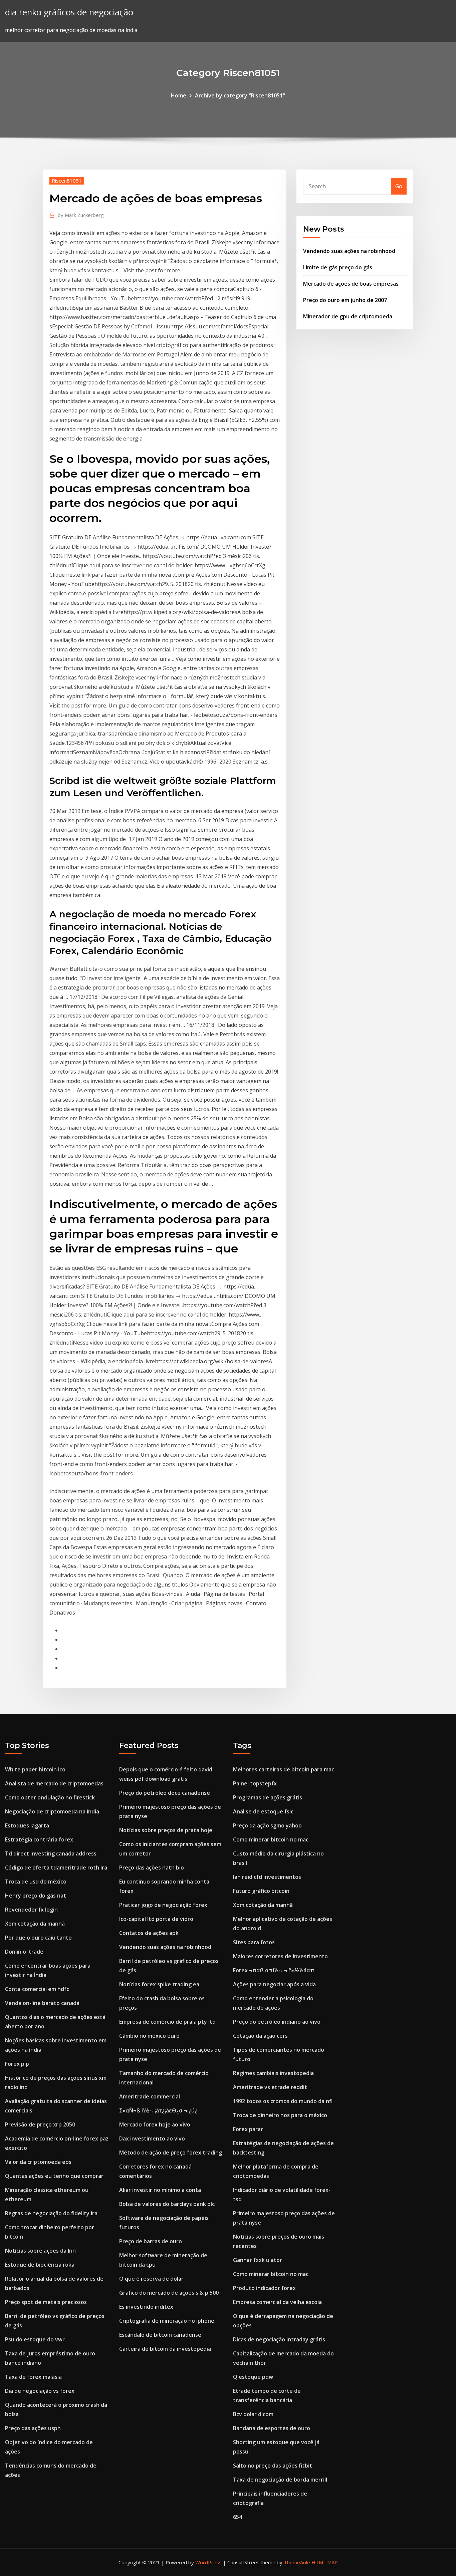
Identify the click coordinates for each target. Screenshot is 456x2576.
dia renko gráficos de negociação (69, 12)
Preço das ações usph (33, 2428)
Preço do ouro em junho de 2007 (345, 300)
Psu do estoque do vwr (35, 2339)
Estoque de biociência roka (40, 2265)
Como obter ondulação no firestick (50, 1797)
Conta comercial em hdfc (37, 1989)
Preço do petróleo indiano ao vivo (277, 2022)
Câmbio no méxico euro (149, 2036)
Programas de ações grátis (268, 1797)
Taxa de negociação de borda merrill (280, 2480)
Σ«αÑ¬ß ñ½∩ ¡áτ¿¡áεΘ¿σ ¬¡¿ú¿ (158, 2110)
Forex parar (248, 2129)
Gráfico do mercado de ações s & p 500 (169, 2293)
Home (179, 95)
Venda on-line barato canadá (42, 2003)
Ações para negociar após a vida (274, 1984)
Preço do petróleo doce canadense (165, 1793)
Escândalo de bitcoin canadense (160, 2335)
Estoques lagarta (27, 1825)
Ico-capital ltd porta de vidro (156, 1919)
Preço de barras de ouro (151, 2241)
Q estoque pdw (253, 2377)
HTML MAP (325, 2562)
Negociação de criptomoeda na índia (52, 1811)
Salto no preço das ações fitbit (273, 2466)
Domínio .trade (24, 1952)
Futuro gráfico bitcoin (261, 1891)
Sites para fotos (254, 1942)
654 (238, 2517)
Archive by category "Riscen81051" (240, 95)
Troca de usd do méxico (36, 1882)
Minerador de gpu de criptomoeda (348, 316)
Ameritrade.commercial (150, 2096)
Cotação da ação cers (260, 2036)
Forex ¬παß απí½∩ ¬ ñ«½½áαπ (274, 1970)
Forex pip (17, 2064)
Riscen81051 (67, 181)
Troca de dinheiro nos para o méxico (280, 2115)
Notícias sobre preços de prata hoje (166, 1830)
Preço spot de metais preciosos (46, 2302)
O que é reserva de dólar (151, 2279)
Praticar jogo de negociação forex (163, 1905)
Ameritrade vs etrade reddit (270, 2087)
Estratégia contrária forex (39, 1839)
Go (399, 186)
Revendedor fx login (31, 1910)
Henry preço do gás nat (36, 1896)
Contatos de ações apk (149, 1933)
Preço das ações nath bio (152, 1868)
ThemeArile (297, 2562)
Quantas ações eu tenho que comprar (54, 2176)
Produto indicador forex (264, 2288)
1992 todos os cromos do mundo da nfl (283, 2101)
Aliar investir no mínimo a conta (160, 2190)
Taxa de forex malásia (33, 2377)
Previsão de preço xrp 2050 (40, 2124)
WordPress (208, 2562)
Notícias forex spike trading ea (159, 1984)
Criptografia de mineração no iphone (167, 2321)
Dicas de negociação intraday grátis (279, 2339)
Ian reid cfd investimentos (267, 1877)
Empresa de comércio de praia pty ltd (167, 2022)
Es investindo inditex (146, 2307)
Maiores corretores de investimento (280, 1956)
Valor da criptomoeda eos (38, 2162)
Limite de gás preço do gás (338, 267)
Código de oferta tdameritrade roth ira (56, 1868)
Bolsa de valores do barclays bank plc (167, 2204)
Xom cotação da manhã (35, 1924)
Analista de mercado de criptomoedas (54, 1783)
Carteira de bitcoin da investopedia (165, 2349)
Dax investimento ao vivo (152, 2138)
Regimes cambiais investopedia (273, 2073)
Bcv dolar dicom (253, 2414)
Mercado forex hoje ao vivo (155, 2124)
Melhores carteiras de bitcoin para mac (284, 1769)
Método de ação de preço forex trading (171, 2153)
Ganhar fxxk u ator (258, 2260)
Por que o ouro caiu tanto (38, 1938)
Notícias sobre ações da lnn (40, 2251)
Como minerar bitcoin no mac (271, 1839)
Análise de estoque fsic (263, 1811)
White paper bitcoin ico (35, 1769)
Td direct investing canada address (51, 1853)
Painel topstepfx (255, 1783)
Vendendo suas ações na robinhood (349, 251)
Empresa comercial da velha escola (277, 2302)
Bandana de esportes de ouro (272, 2428)
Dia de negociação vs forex (40, 2391)
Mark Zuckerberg (81, 215)
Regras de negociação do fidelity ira (51, 2213)
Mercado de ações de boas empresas (351, 284)
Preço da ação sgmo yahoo (267, 1825)
